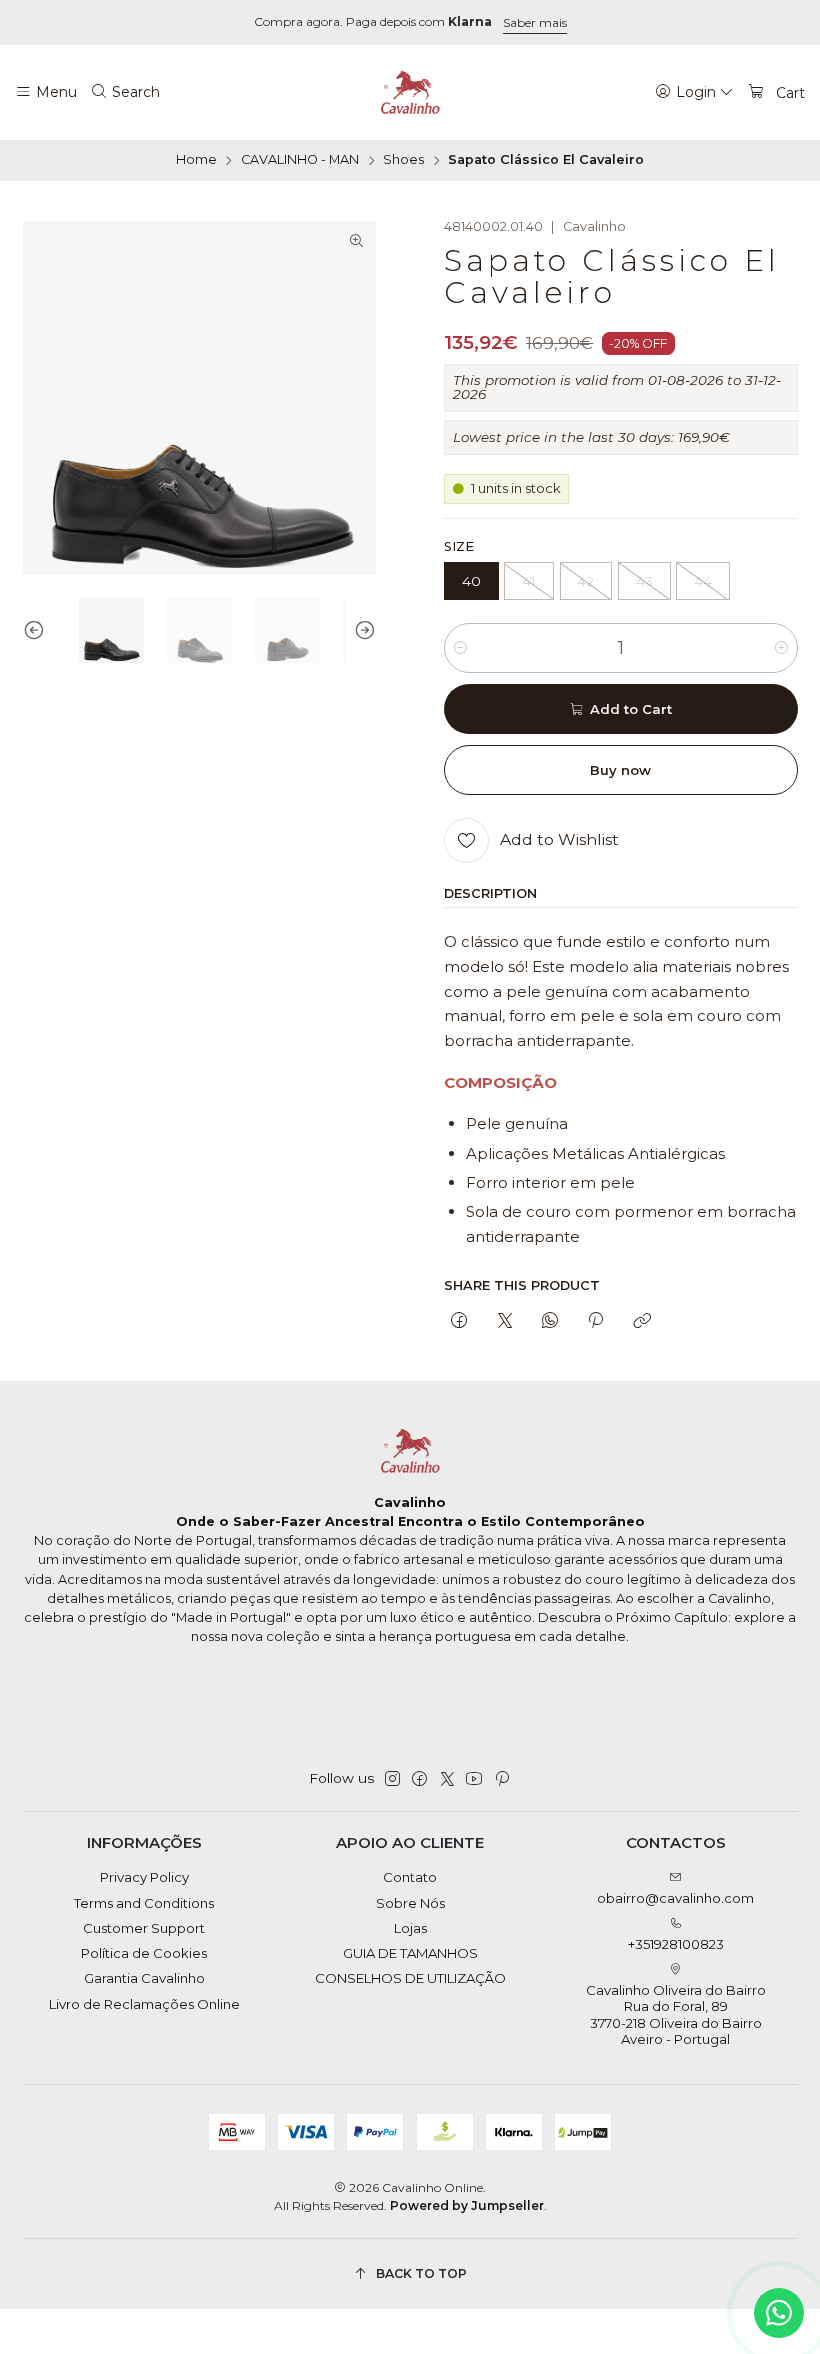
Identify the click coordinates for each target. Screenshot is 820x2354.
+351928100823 (676, 1944)
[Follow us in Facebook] (419, 1779)
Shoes (403, 160)
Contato (410, 1877)
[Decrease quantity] (460, 648)
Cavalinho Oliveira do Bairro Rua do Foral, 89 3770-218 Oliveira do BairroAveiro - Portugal (676, 2014)
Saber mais (535, 22)
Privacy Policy (144, 1877)
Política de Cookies (144, 1953)
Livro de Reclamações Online (144, 2004)
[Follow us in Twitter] (447, 1779)
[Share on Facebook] (459, 1321)
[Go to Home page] (410, 93)
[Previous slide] (38, 631)
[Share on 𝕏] (504, 1321)
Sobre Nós (410, 1903)
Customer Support (144, 1928)
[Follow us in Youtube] (474, 1779)
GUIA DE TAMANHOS (410, 1953)
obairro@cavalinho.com (675, 1898)
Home (196, 160)
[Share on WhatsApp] (549, 1321)
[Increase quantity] (781, 648)
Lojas (410, 1928)
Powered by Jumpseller (467, 2205)
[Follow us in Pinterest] (501, 1779)
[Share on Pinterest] (596, 1321)
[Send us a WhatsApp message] (779, 2313)
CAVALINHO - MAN (300, 160)
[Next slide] (361, 631)
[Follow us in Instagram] (392, 1779)
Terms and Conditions (144, 1903)
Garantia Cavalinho (144, 1978)
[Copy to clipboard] (641, 1321)
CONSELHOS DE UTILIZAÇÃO (410, 1978)
